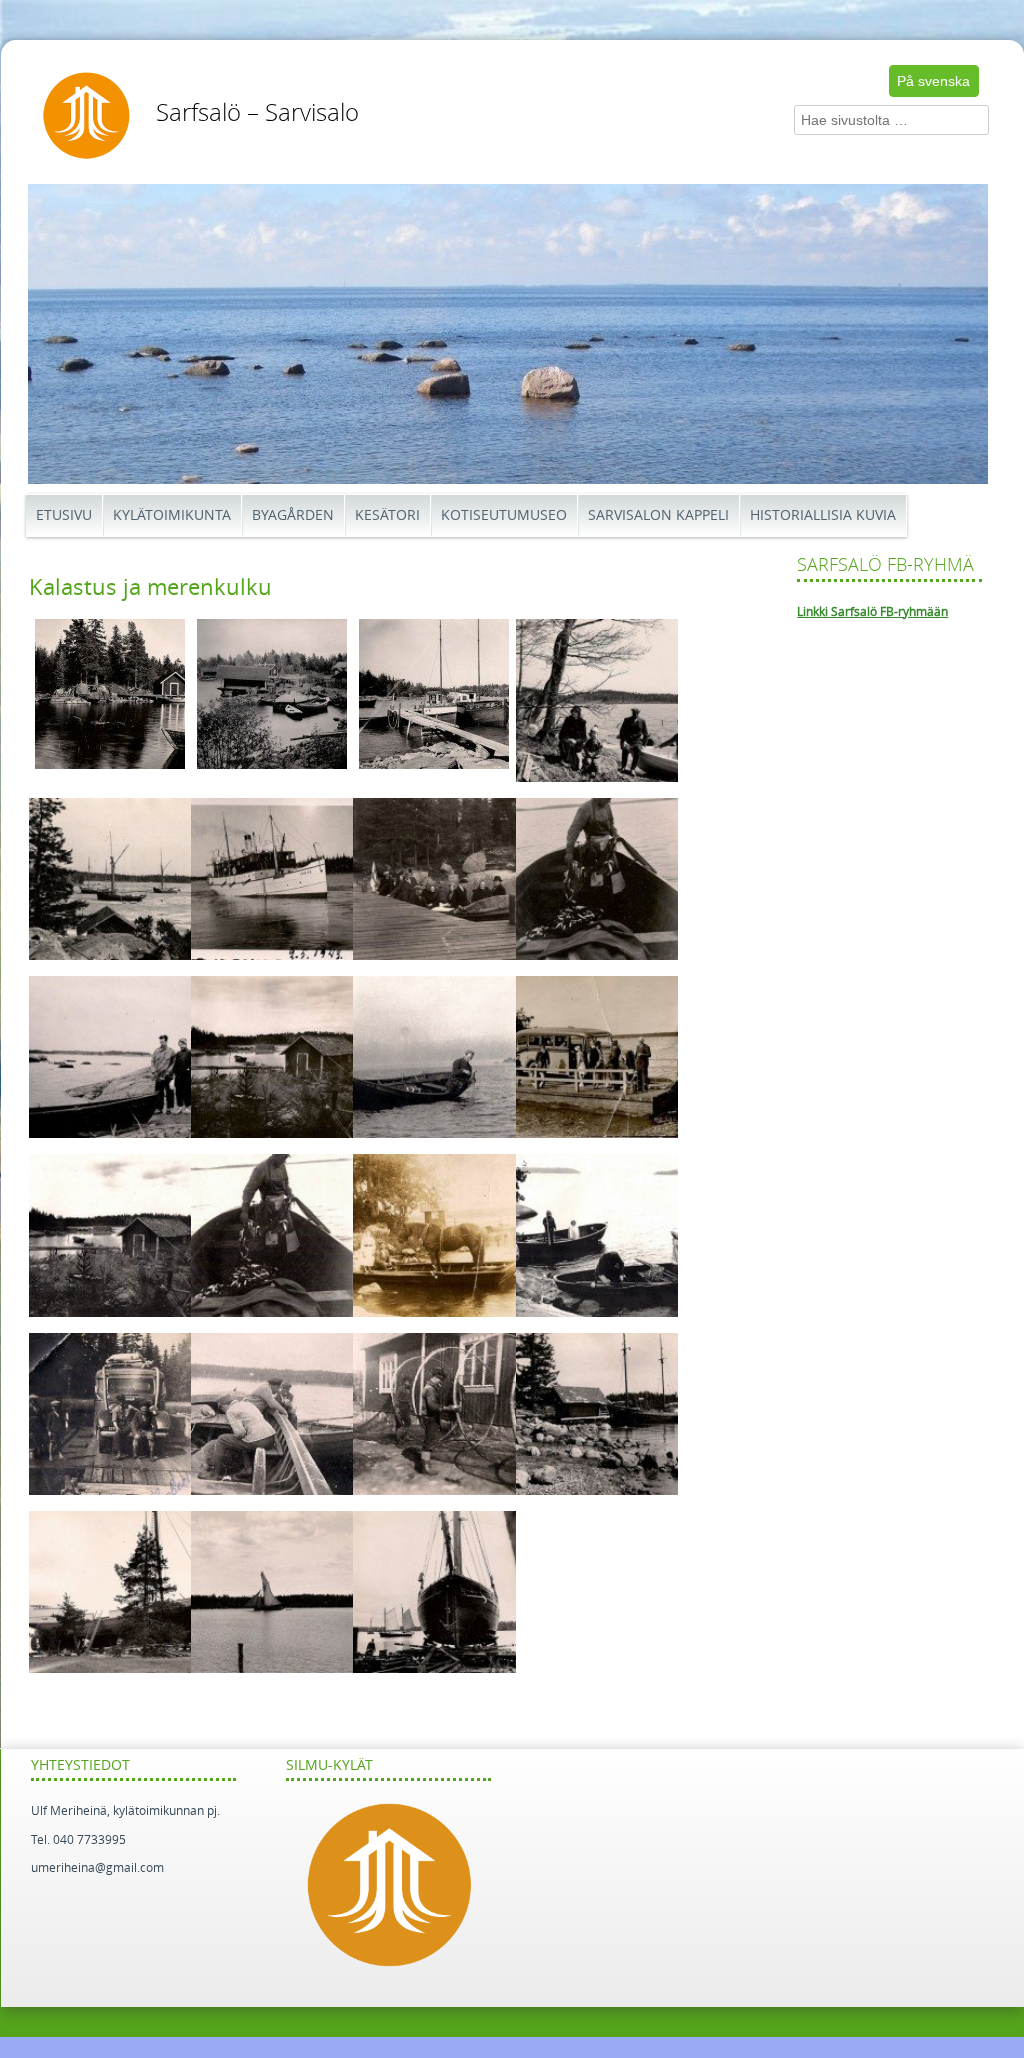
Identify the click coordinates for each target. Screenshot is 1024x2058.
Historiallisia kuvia (823, 515)
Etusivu (64, 515)
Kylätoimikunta (172, 515)
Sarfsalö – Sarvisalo (257, 113)
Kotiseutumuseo (504, 515)
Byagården (293, 515)
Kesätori (387, 515)
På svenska (933, 81)
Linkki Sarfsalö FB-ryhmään (872, 612)
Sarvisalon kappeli (658, 515)
